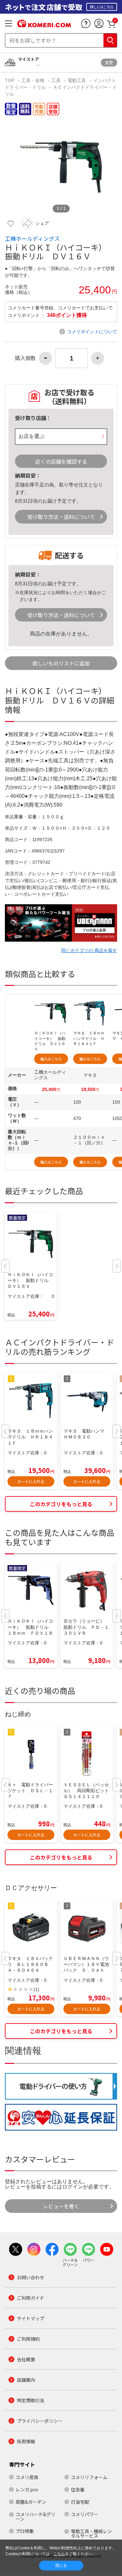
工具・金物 (33, 80)
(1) (36, 1990)
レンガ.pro (27, 2489)
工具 (56, 80)
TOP (10, 80)
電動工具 (77, 80)
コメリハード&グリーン (35, 2516)
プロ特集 (25, 2531)
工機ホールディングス (32, 239)
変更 (109, 62)
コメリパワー (85, 2514)
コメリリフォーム (89, 2477)
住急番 (78, 2489)
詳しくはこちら (102, 7)
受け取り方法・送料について (61, 517)
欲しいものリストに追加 (61, 663)
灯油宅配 (80, 2502)
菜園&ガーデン (31, 2502)
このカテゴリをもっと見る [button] (61, 1504)
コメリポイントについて (92, 332)
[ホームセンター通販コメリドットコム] (44, 25)
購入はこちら (51, 1059)
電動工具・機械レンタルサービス (91, 2533)
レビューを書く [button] (61, 2206)
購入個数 (25, 358)
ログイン (73, 2187)
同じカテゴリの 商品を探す (89, 950)
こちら (59, 2554)
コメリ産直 (27, 2477)
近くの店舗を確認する (61, 461)
